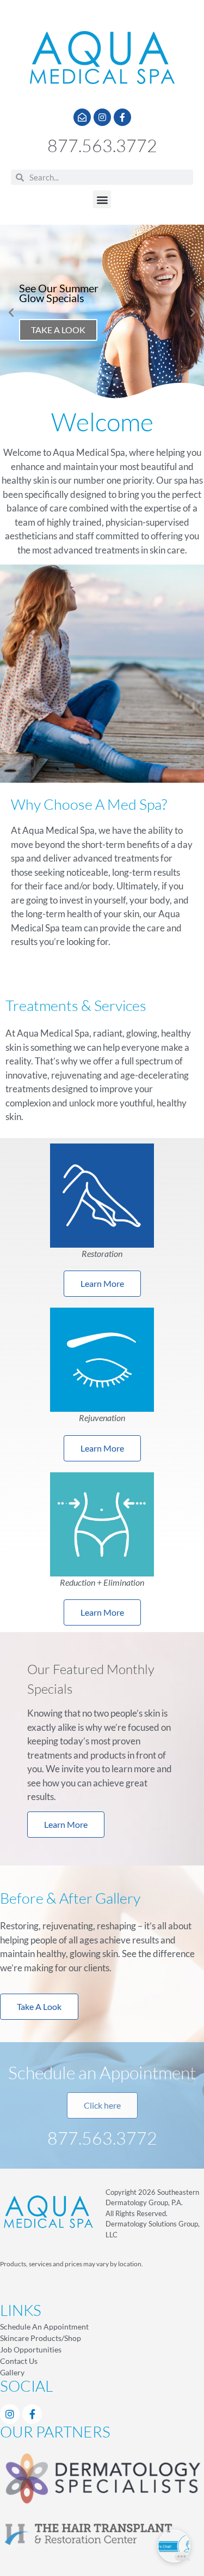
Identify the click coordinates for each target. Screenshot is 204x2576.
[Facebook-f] (122, 117)
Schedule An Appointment (44, 2327)
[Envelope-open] (82, 117)
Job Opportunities (31, 2349)
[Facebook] (32, 2414)
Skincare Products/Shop (41, 2338)
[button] (102, 199)
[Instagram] (102, 117)
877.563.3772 (102, 145)
